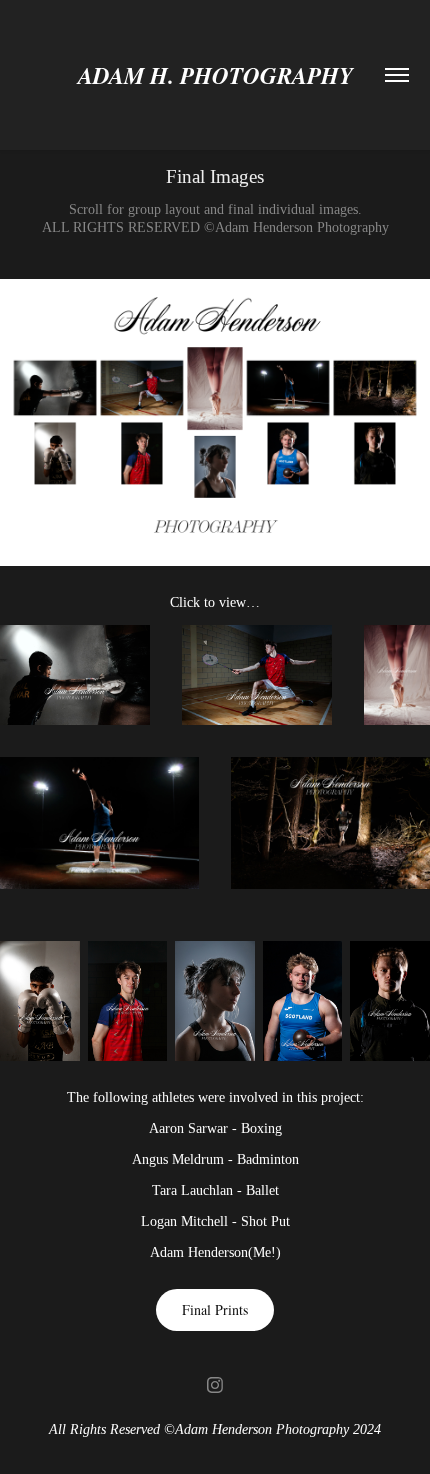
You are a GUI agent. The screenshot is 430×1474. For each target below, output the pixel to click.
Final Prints (215, 1309)
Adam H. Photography (215, 75)
